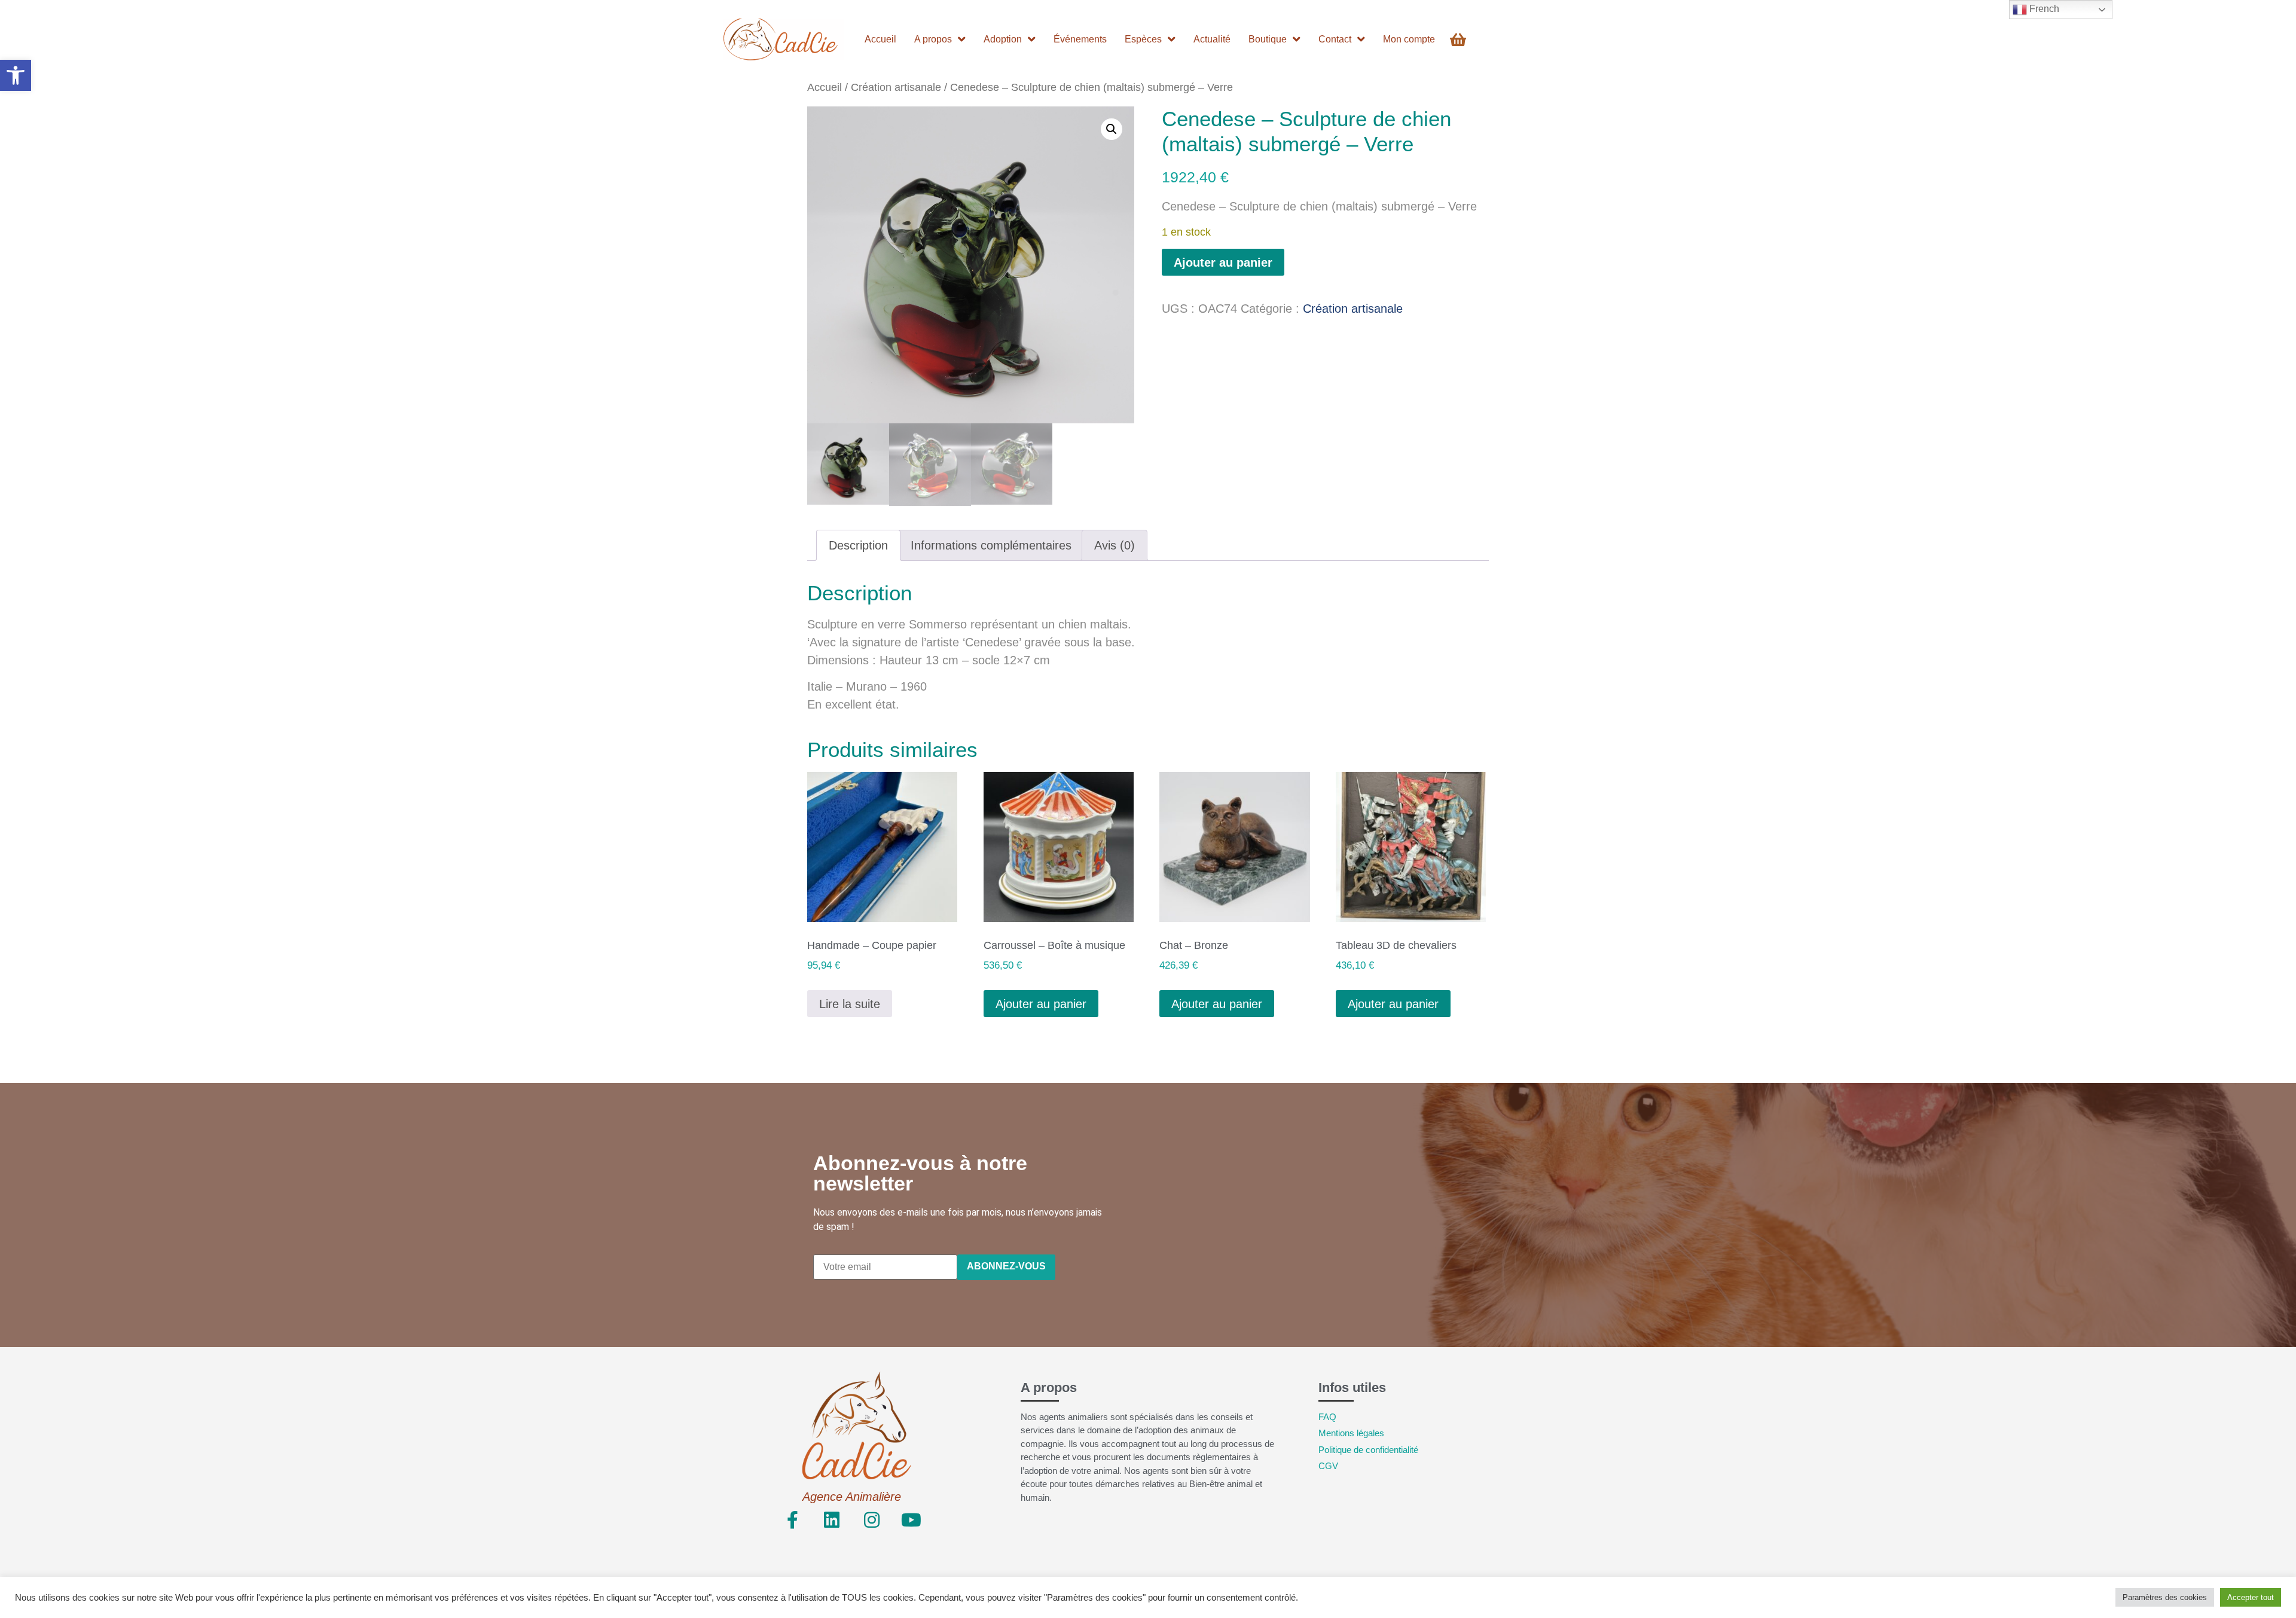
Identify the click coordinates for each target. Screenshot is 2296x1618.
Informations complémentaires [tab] (991, 545)
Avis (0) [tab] (1115, 545)
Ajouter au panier (1223, 262)
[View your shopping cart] (1460, 40)
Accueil (825, 87)
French (2043, 9)
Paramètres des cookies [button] (2165, 1597)
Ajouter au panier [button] (1041, 1004)
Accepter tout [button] (2251, 1597)
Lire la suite (850, 1004)
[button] (16, 75)
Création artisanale (896, 87)
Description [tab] (858, 545)
